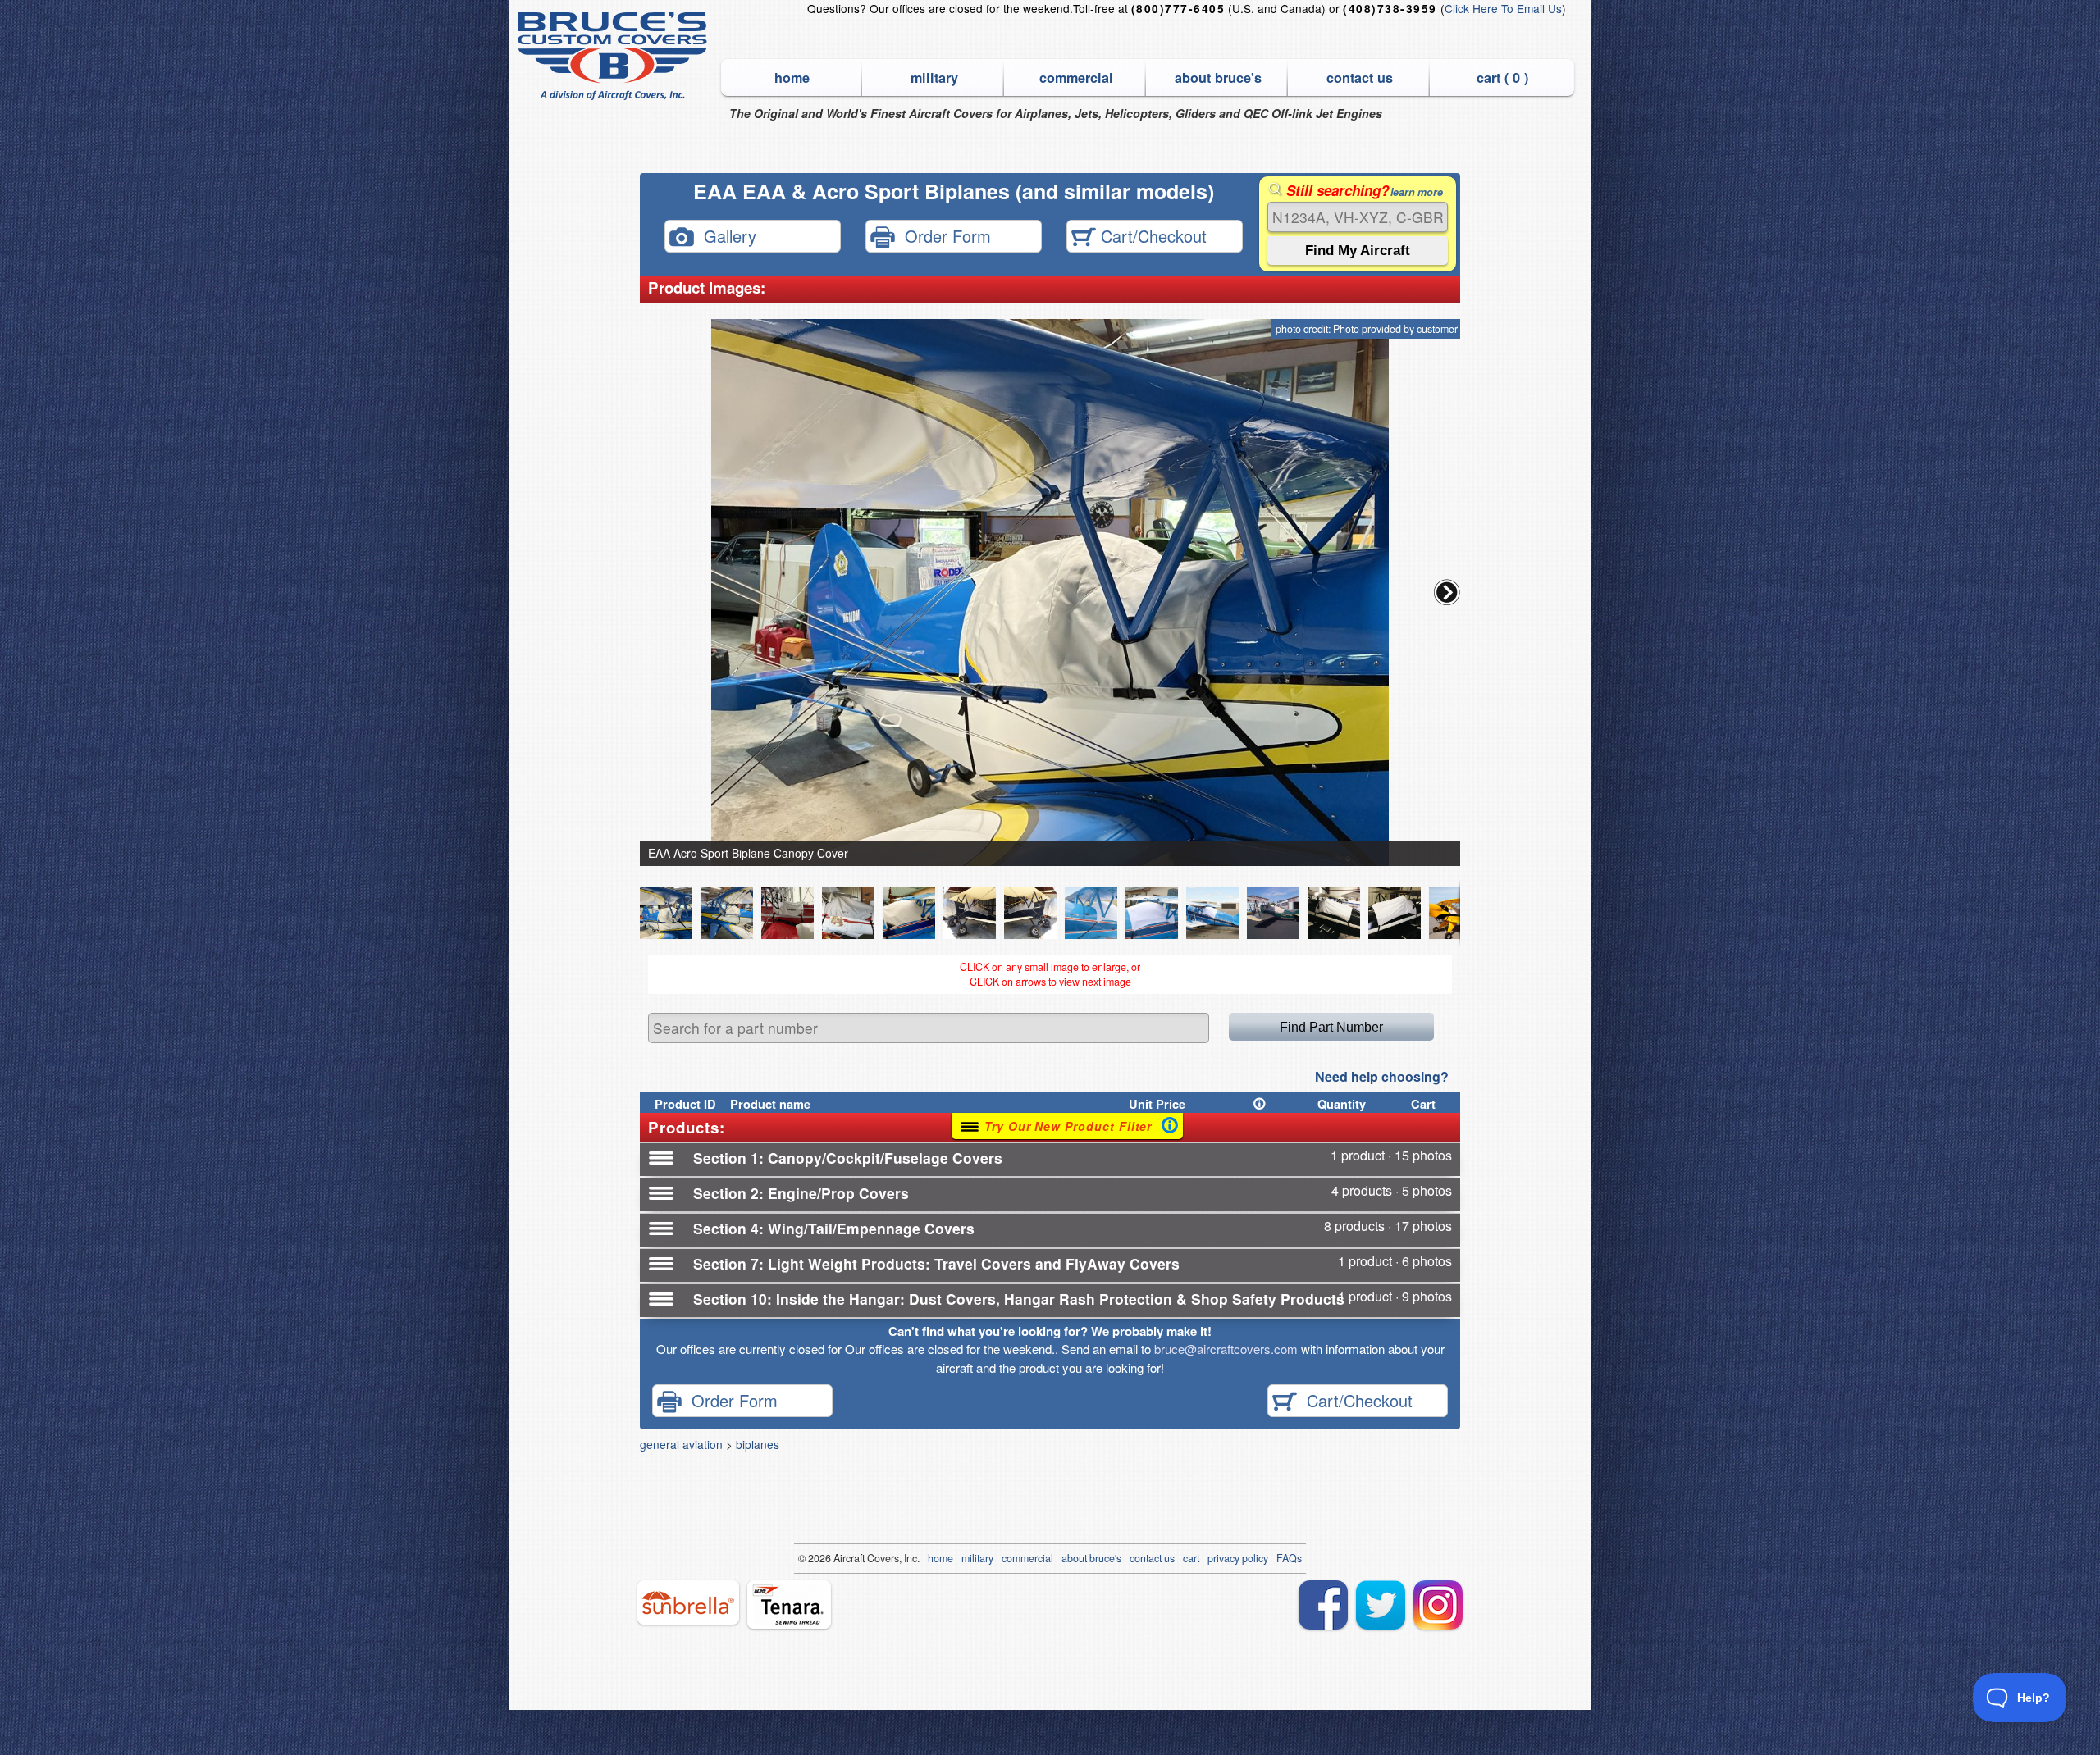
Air (840, 1558)
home (792, 77)
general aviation (681, 1444)
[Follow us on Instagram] (1438, 1605)
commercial (1076, 77)
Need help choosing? (1382, 1076)
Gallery (725, 235)
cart (1191, 1558)
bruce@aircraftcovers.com (1226, 1349)
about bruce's (1218, 77)
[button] (1447, 592)
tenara (789, 1605)
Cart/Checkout (1151, 235)
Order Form (943, 235)
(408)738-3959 (1390, 9)
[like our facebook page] (1323, 1605)
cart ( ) (1502, 77)
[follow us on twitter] (1381, 1605)
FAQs (1289, 1558)
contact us (1360, 77)
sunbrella (688, 1602)
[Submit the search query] (1358, 251)
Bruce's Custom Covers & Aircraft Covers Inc (615, 56)
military (934, 77)
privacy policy (1238, 1558)
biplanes (758, 1444)
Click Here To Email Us (1503, 8)
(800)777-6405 (1178, 9)
